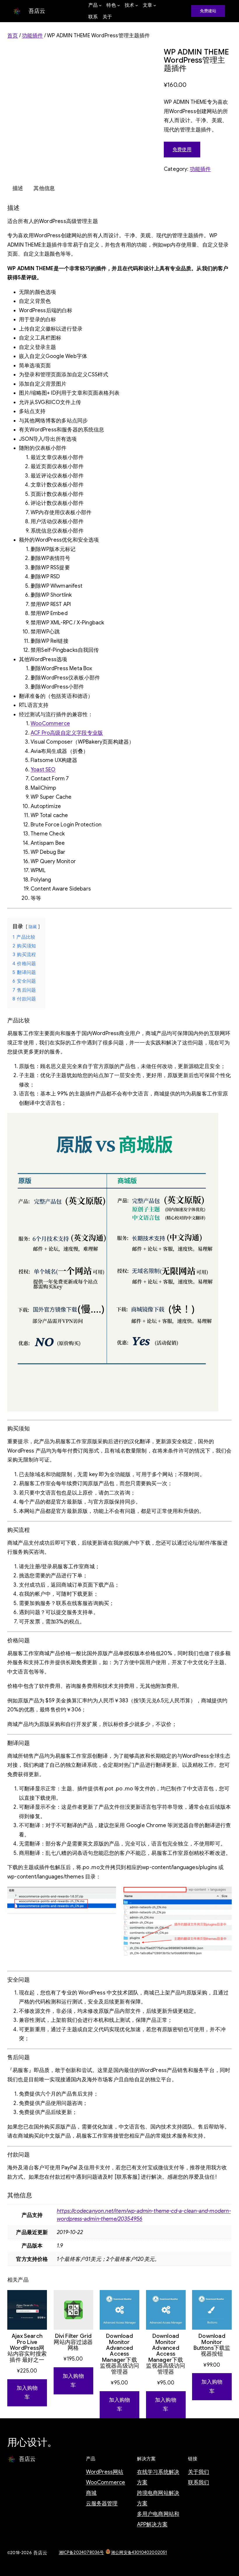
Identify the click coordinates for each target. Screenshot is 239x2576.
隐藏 (33, 927)
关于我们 (199, 2472)
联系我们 (199, 2482)
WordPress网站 (105, 2472)
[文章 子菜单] (155, 5)
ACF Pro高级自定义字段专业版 (67, 733)
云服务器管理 (102, 2503)
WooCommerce (50, 724)
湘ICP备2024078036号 (81, 2552)
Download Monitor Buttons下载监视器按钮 (212, 2345)
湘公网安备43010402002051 (139, 2552)
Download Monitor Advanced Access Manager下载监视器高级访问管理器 (119, 2354)
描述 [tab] (18, 188)
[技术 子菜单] (137, 5)
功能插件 (32, 36)
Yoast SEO (43, 770)
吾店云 (37, 11)
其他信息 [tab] (44, 188)
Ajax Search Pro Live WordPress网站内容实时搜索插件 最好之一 (27, 2348)
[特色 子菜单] (119, 5)
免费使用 (182, 150)
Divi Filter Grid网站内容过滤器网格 (73, 2342)
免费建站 (208, 11)
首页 (13, 36)
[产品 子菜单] (100, 5)
